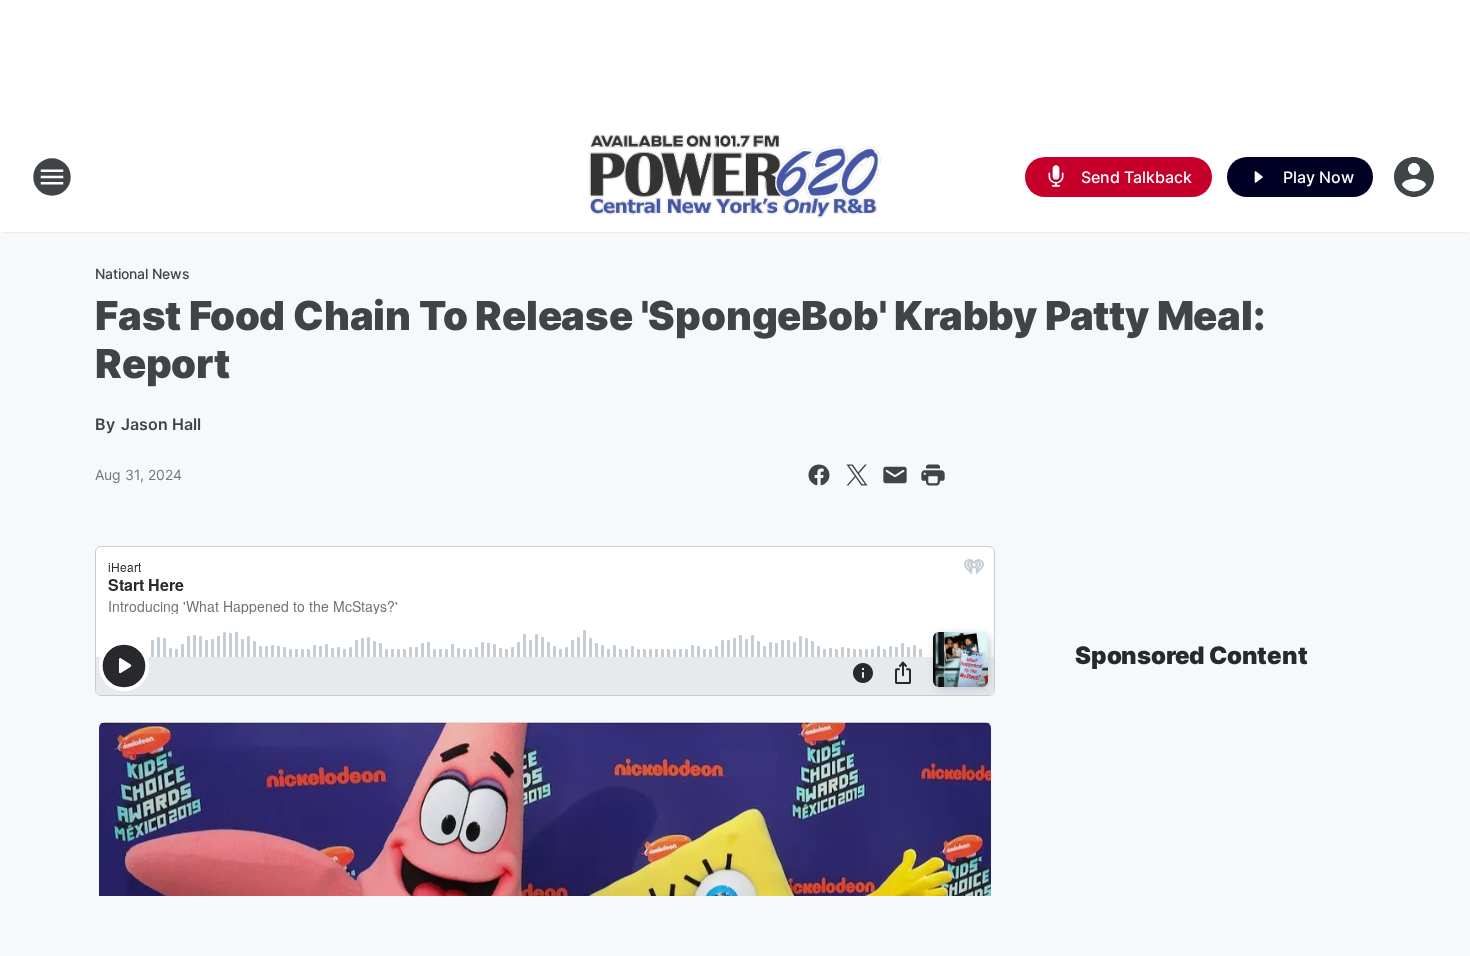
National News (142, 273)
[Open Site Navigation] (52, 177)
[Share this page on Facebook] (819, 475)
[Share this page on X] (857, 475)
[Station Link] (735, 177)
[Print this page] (933, 475)
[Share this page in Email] (895, 475)
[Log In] (1416, 177)
